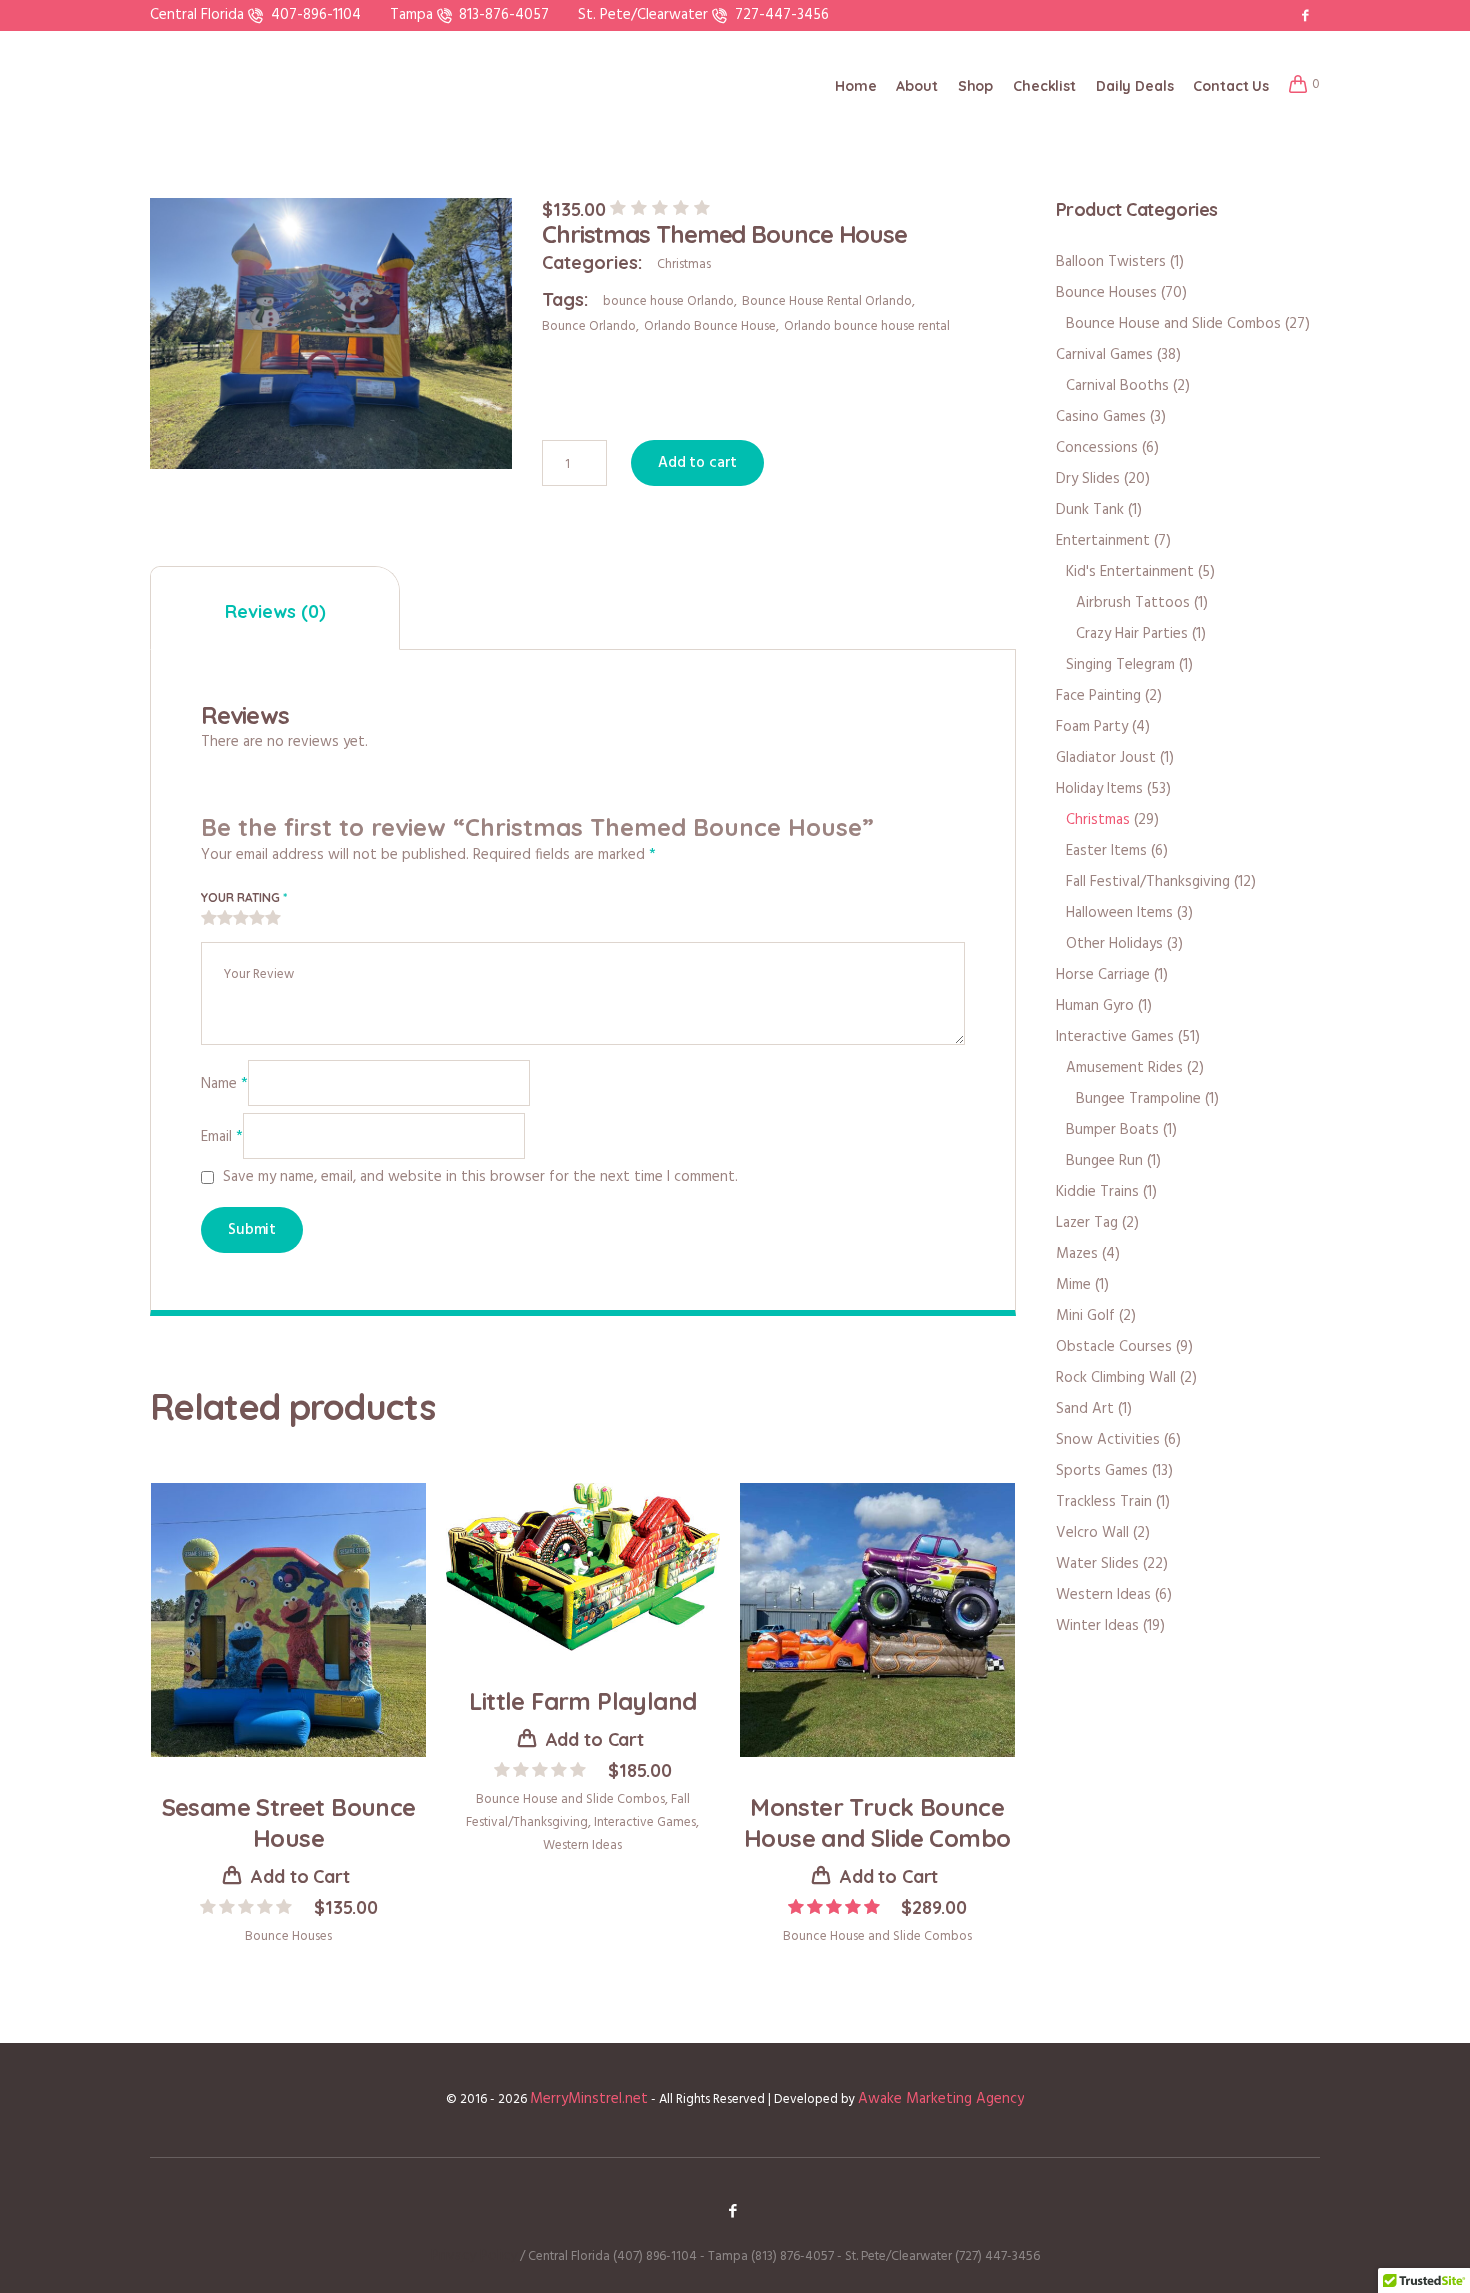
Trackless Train (1104, 1502)
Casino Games (1101, 417)
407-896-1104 (316, 15)
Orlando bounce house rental (867, 326)
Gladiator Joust (1106, 758)
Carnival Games (1104, 355)
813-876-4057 (504, 15)
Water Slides (1097, 1564)
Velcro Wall (1092, 1533)
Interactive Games (645, 1822)
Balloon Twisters (1111, 262)
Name (224, 1084)
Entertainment (1103, 541)
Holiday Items (1099, 789)
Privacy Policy (474, 2256)
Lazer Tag (1087, 1223)
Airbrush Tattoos (1133, 603)
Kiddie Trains (1097, 1192)
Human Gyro (1095, 1006)
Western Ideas (582, 1845)
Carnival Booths (1117, 386)
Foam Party (1092, 727)
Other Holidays (1114, 944)
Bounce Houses (288, 1936)
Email (222, 1137)
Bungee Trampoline (1138, 1099)
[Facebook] (1305, 15)
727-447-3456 (782, 15)
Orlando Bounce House (710, 326)
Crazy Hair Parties (1132, 634)
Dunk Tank (1090, 510)
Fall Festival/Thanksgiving (1148, 882)
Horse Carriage (1103, 975)
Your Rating (244, 897)
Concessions (1097, 448)
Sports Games (1102, 1471)
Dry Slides (1088, 479)
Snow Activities (1108, 1440)
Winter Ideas (1097, 1626)
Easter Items (1106, 851)
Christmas (684, 264)
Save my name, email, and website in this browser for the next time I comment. (480, 1177)
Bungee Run (1104, 1161)
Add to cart (697, 463)
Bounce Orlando (589, 326)
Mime (1073, 1285)
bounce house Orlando (668, 301)
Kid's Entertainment (1130, 572)
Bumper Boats (1112, 1130)
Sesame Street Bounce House (289, 1822)
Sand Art (1085, 1409)
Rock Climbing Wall (1116, 1378)
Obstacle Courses (1114, 1347)
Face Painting (1098, 696)
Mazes (1077, 1254)
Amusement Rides (1124, 1068)
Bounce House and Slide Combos (570, 1799)
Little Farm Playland (582, 1701)
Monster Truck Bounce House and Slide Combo (877, 1822)
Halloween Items (1119, 913)
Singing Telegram (1120, 665)
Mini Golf (1085, 1316)
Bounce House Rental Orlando (827, 301)
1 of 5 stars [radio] (209, 919)
